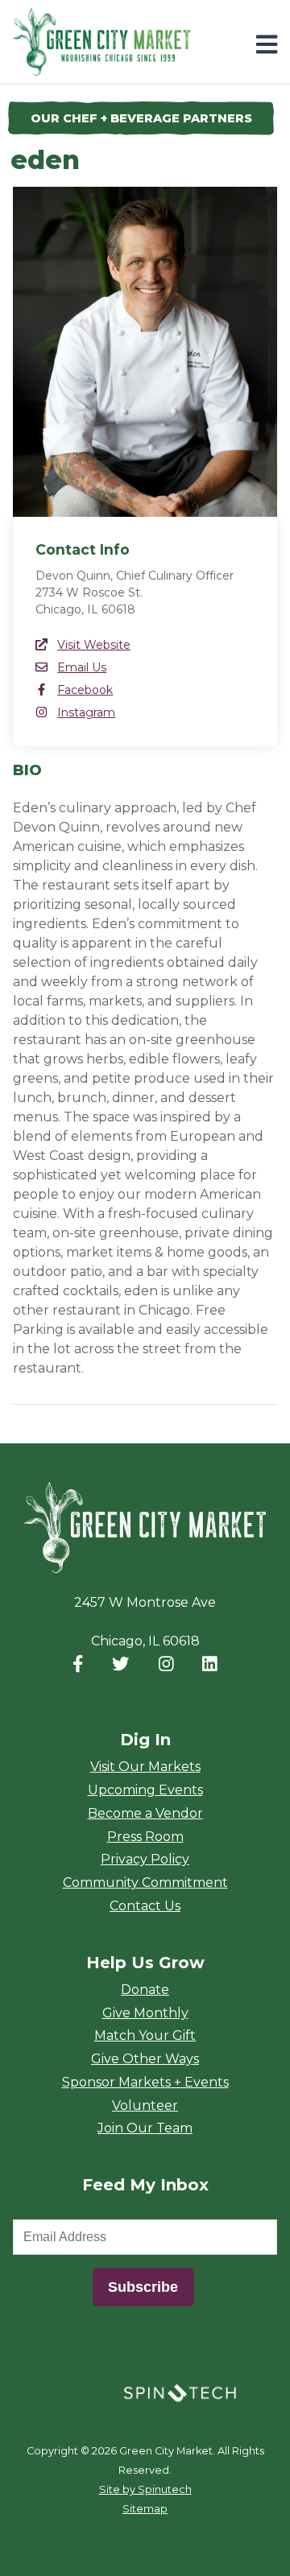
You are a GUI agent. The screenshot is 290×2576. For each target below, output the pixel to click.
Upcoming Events (145, 1790)
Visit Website (94, 645)
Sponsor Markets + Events (145, 2082)
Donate (145, 1990)
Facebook (85, 690)
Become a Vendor (145, 1813)
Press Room (145, 1837)
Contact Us (145, 1906)
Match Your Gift (145, 2035)
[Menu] (267, 45)
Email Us (82, 667)
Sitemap (145, 2509)
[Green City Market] (145, 1528)
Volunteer (145, 2105)
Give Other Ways (145, 2059)
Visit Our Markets (145, 1767)
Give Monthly (145, 2013)
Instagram (86, 712)
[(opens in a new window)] (180, 2392)
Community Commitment (145, 1882)
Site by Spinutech (145, 2489)
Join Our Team (145, 2128)
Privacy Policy (145, 1859)
